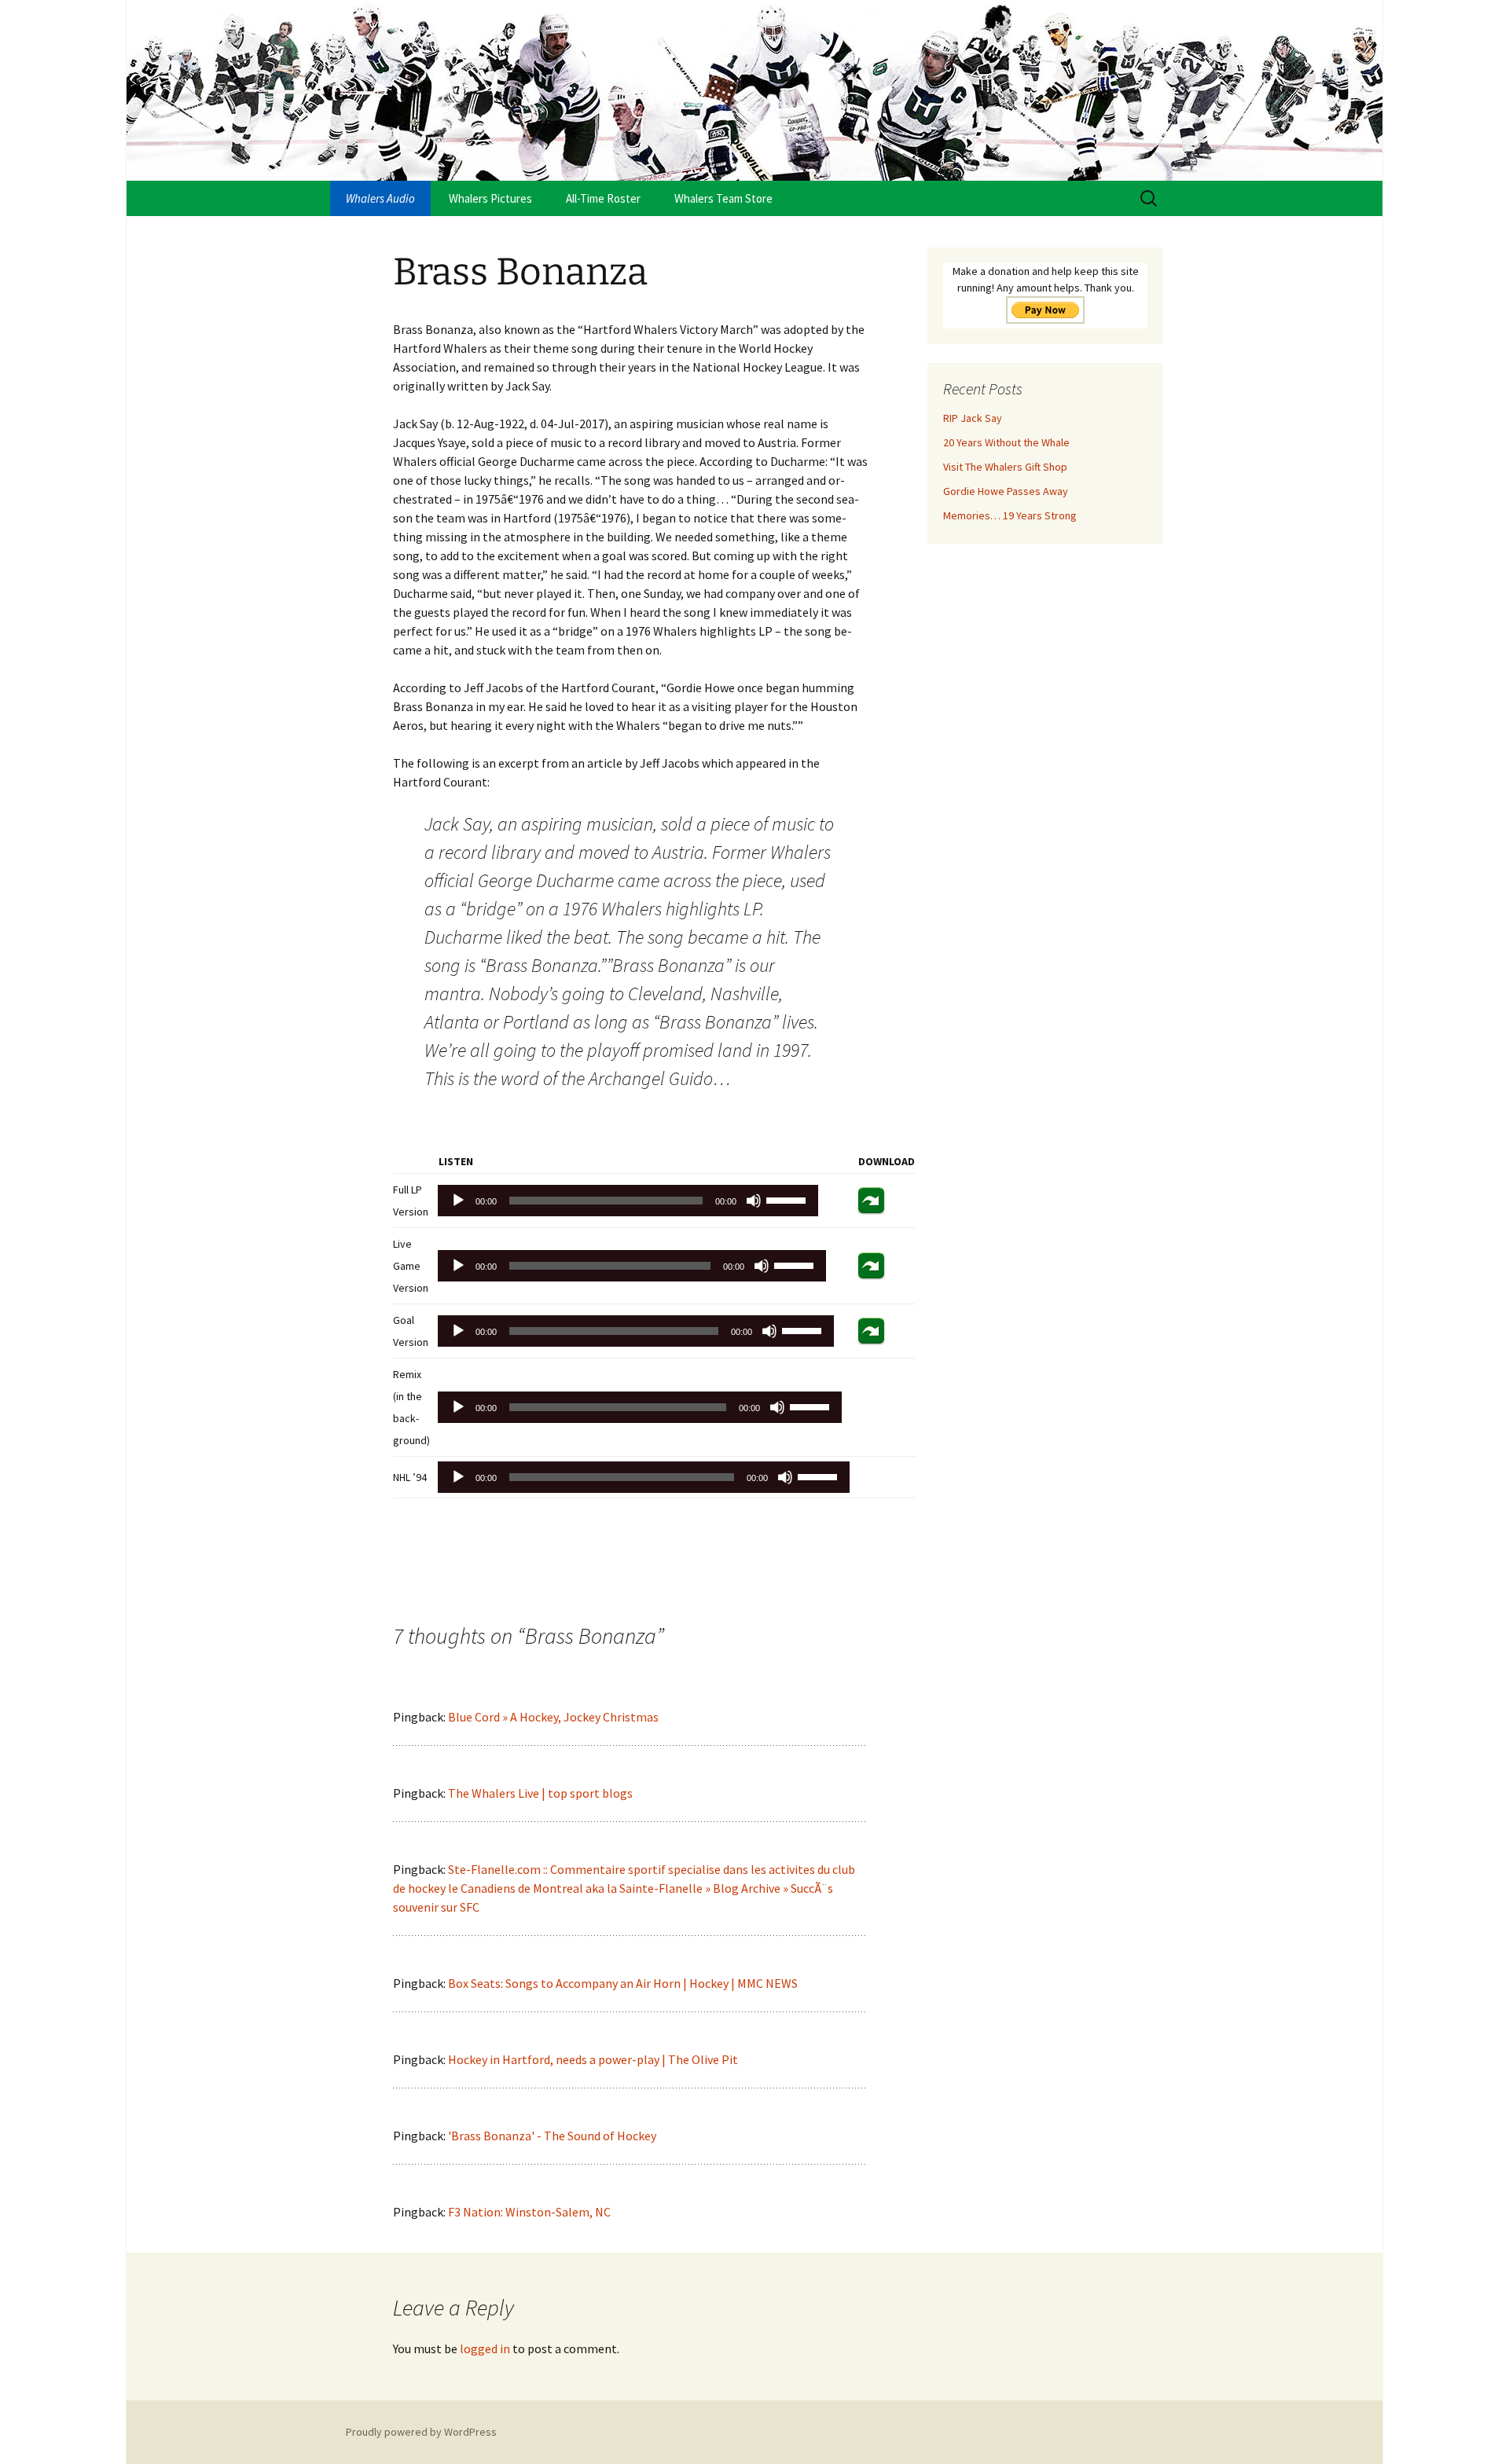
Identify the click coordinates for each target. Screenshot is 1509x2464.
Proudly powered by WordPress (421, 2432)
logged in (485, 2348)
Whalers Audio (380, 198)
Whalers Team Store (723, 198)
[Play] (458, 1201)
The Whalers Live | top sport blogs (540, 1793)
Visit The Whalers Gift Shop (1005, 467)
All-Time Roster (603, 198)
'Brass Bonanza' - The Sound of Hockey (552, 2136)
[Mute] (754, 1201)
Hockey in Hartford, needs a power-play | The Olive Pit (593, 2059)
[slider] (788, 1199)
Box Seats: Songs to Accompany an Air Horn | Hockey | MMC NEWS (623, 1983)
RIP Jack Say (973, 418)
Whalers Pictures (490, 198)
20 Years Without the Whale (1006, 442)
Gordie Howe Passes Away (1006, 491)
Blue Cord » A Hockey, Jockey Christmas (553, 1717)
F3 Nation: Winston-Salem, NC (529, 2212)
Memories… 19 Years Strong (1010, 515)
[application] (628, 1201)
